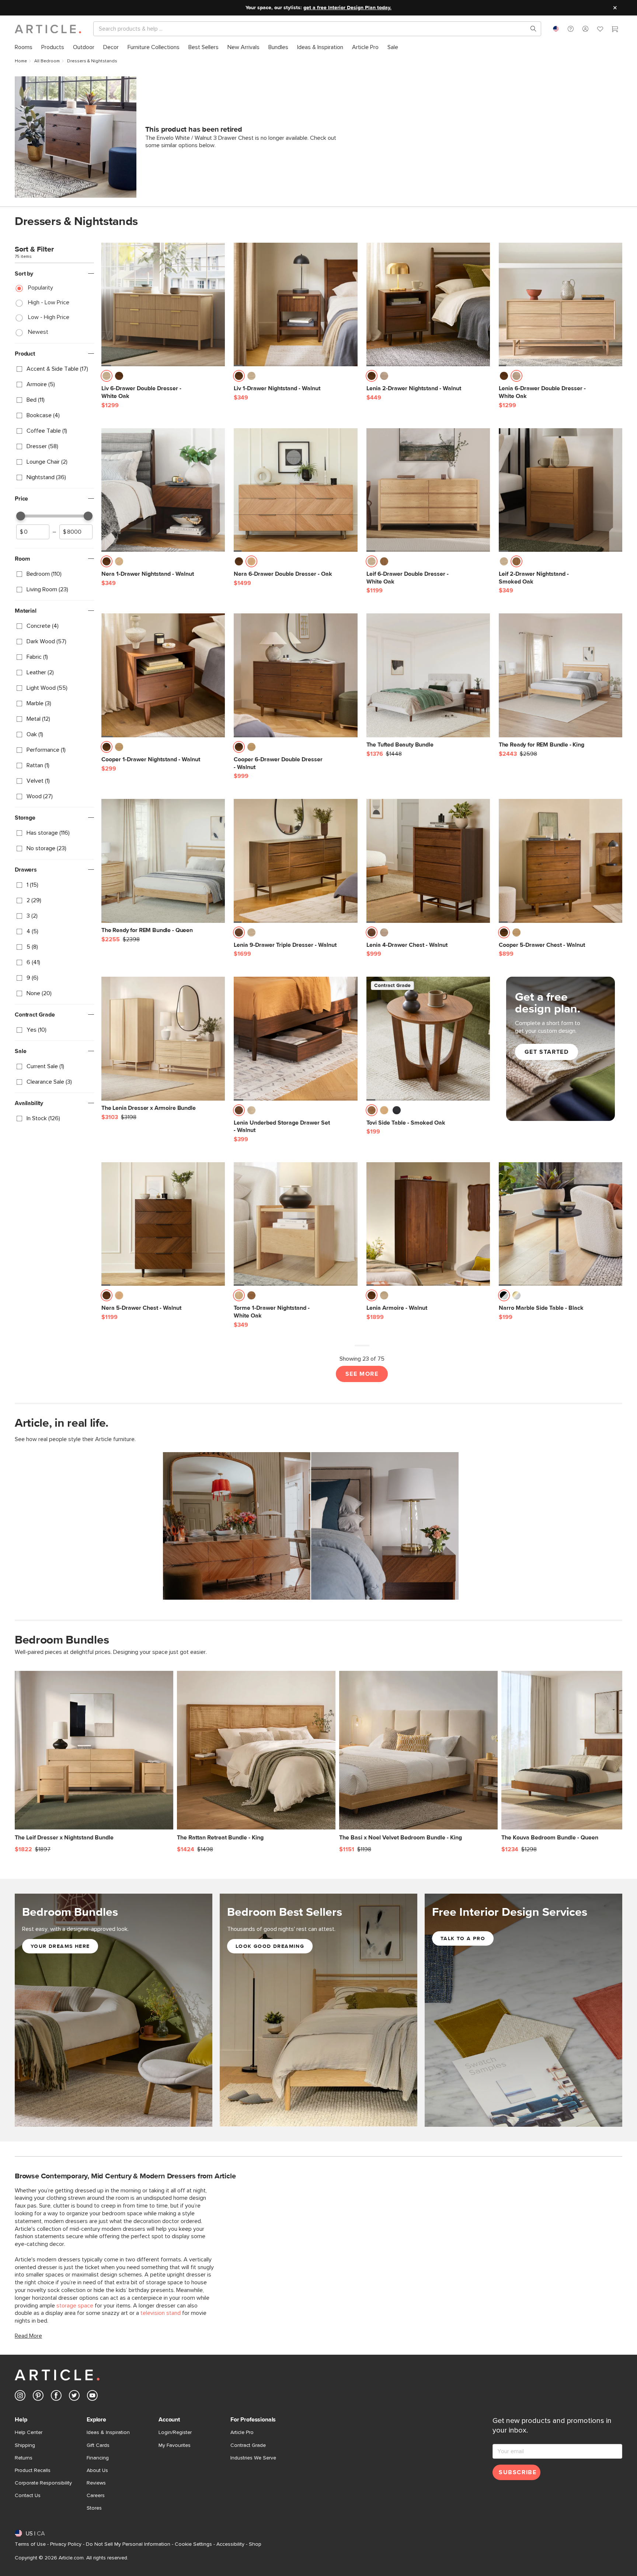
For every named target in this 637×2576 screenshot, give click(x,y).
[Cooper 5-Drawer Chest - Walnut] (561, 861)
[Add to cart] (217, 378)
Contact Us (28, 2496)
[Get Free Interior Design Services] (523, 2010)
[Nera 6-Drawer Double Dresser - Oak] (295, 490)
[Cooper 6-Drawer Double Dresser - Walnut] (295, 675)
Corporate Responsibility (43, 2483)
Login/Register (175, 2433)
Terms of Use (30, 2544)
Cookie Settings (193, 2544)
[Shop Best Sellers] (318, 2010)
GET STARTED (547, 1052)
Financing (98, 2458)
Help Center (29, 2433)
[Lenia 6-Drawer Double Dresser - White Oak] (561, 304)
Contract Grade (248, 2445)
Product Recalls (33, 2471)
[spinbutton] (33, 532)
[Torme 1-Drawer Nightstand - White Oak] (295, 1224)
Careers (96, 2496)
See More (362, 1374)
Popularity (41, 288)
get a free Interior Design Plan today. (347, 8)
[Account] (585, 29)
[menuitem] (24, 47)
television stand (161, 2313)
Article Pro (242, 2433)
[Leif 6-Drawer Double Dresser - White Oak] (428, 490)
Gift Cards (98, 2445)
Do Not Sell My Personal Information (128, 2544)
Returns (24, 2458)
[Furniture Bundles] (114, 2019)
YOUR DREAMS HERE (60, 1946)
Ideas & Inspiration (108, 2433)
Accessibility (230, 2544)
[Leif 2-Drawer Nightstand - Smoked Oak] (561, 490)
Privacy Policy (66, 2544)
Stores (94, 2508)
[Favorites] (600, 30)
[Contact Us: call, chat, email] (571, 29)
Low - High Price (49, 317)
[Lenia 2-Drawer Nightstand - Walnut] (428, 304)
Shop (255, 2544)
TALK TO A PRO (463, 1939)
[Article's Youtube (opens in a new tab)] (92, 2397)
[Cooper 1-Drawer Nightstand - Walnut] (163, 675)
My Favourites (175, 2445)
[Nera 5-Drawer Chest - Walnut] (163, 1224)
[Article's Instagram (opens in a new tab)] (20, 2397)
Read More (28, 2336)
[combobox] (556, 29)
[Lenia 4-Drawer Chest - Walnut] (428, 861)
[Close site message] (615, 8)
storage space (75, 2306)
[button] (571, 29)
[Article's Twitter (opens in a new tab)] (74, 2397)
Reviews (96, 2483)
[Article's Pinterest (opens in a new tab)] (38, 2397)
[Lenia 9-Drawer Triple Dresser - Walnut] (295, 861)
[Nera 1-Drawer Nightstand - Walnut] (163, 490)
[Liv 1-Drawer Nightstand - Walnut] (295, 304)
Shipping (25, 2445)
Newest (38, 332)
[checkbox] (54, 369)
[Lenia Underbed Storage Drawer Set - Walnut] (295, 1038)
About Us (97, 2471)
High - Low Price (49, 302)
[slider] (21, 516)
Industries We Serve (253, 2458)
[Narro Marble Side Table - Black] (561, 1224)
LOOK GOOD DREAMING (270, 1946)
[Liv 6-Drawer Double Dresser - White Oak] (163, 304)
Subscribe (518, 2472)
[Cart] (615, 30)
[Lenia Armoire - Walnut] (428, 1224)
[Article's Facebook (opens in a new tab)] (56, 2397)
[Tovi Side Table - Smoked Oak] (428, 1038)
